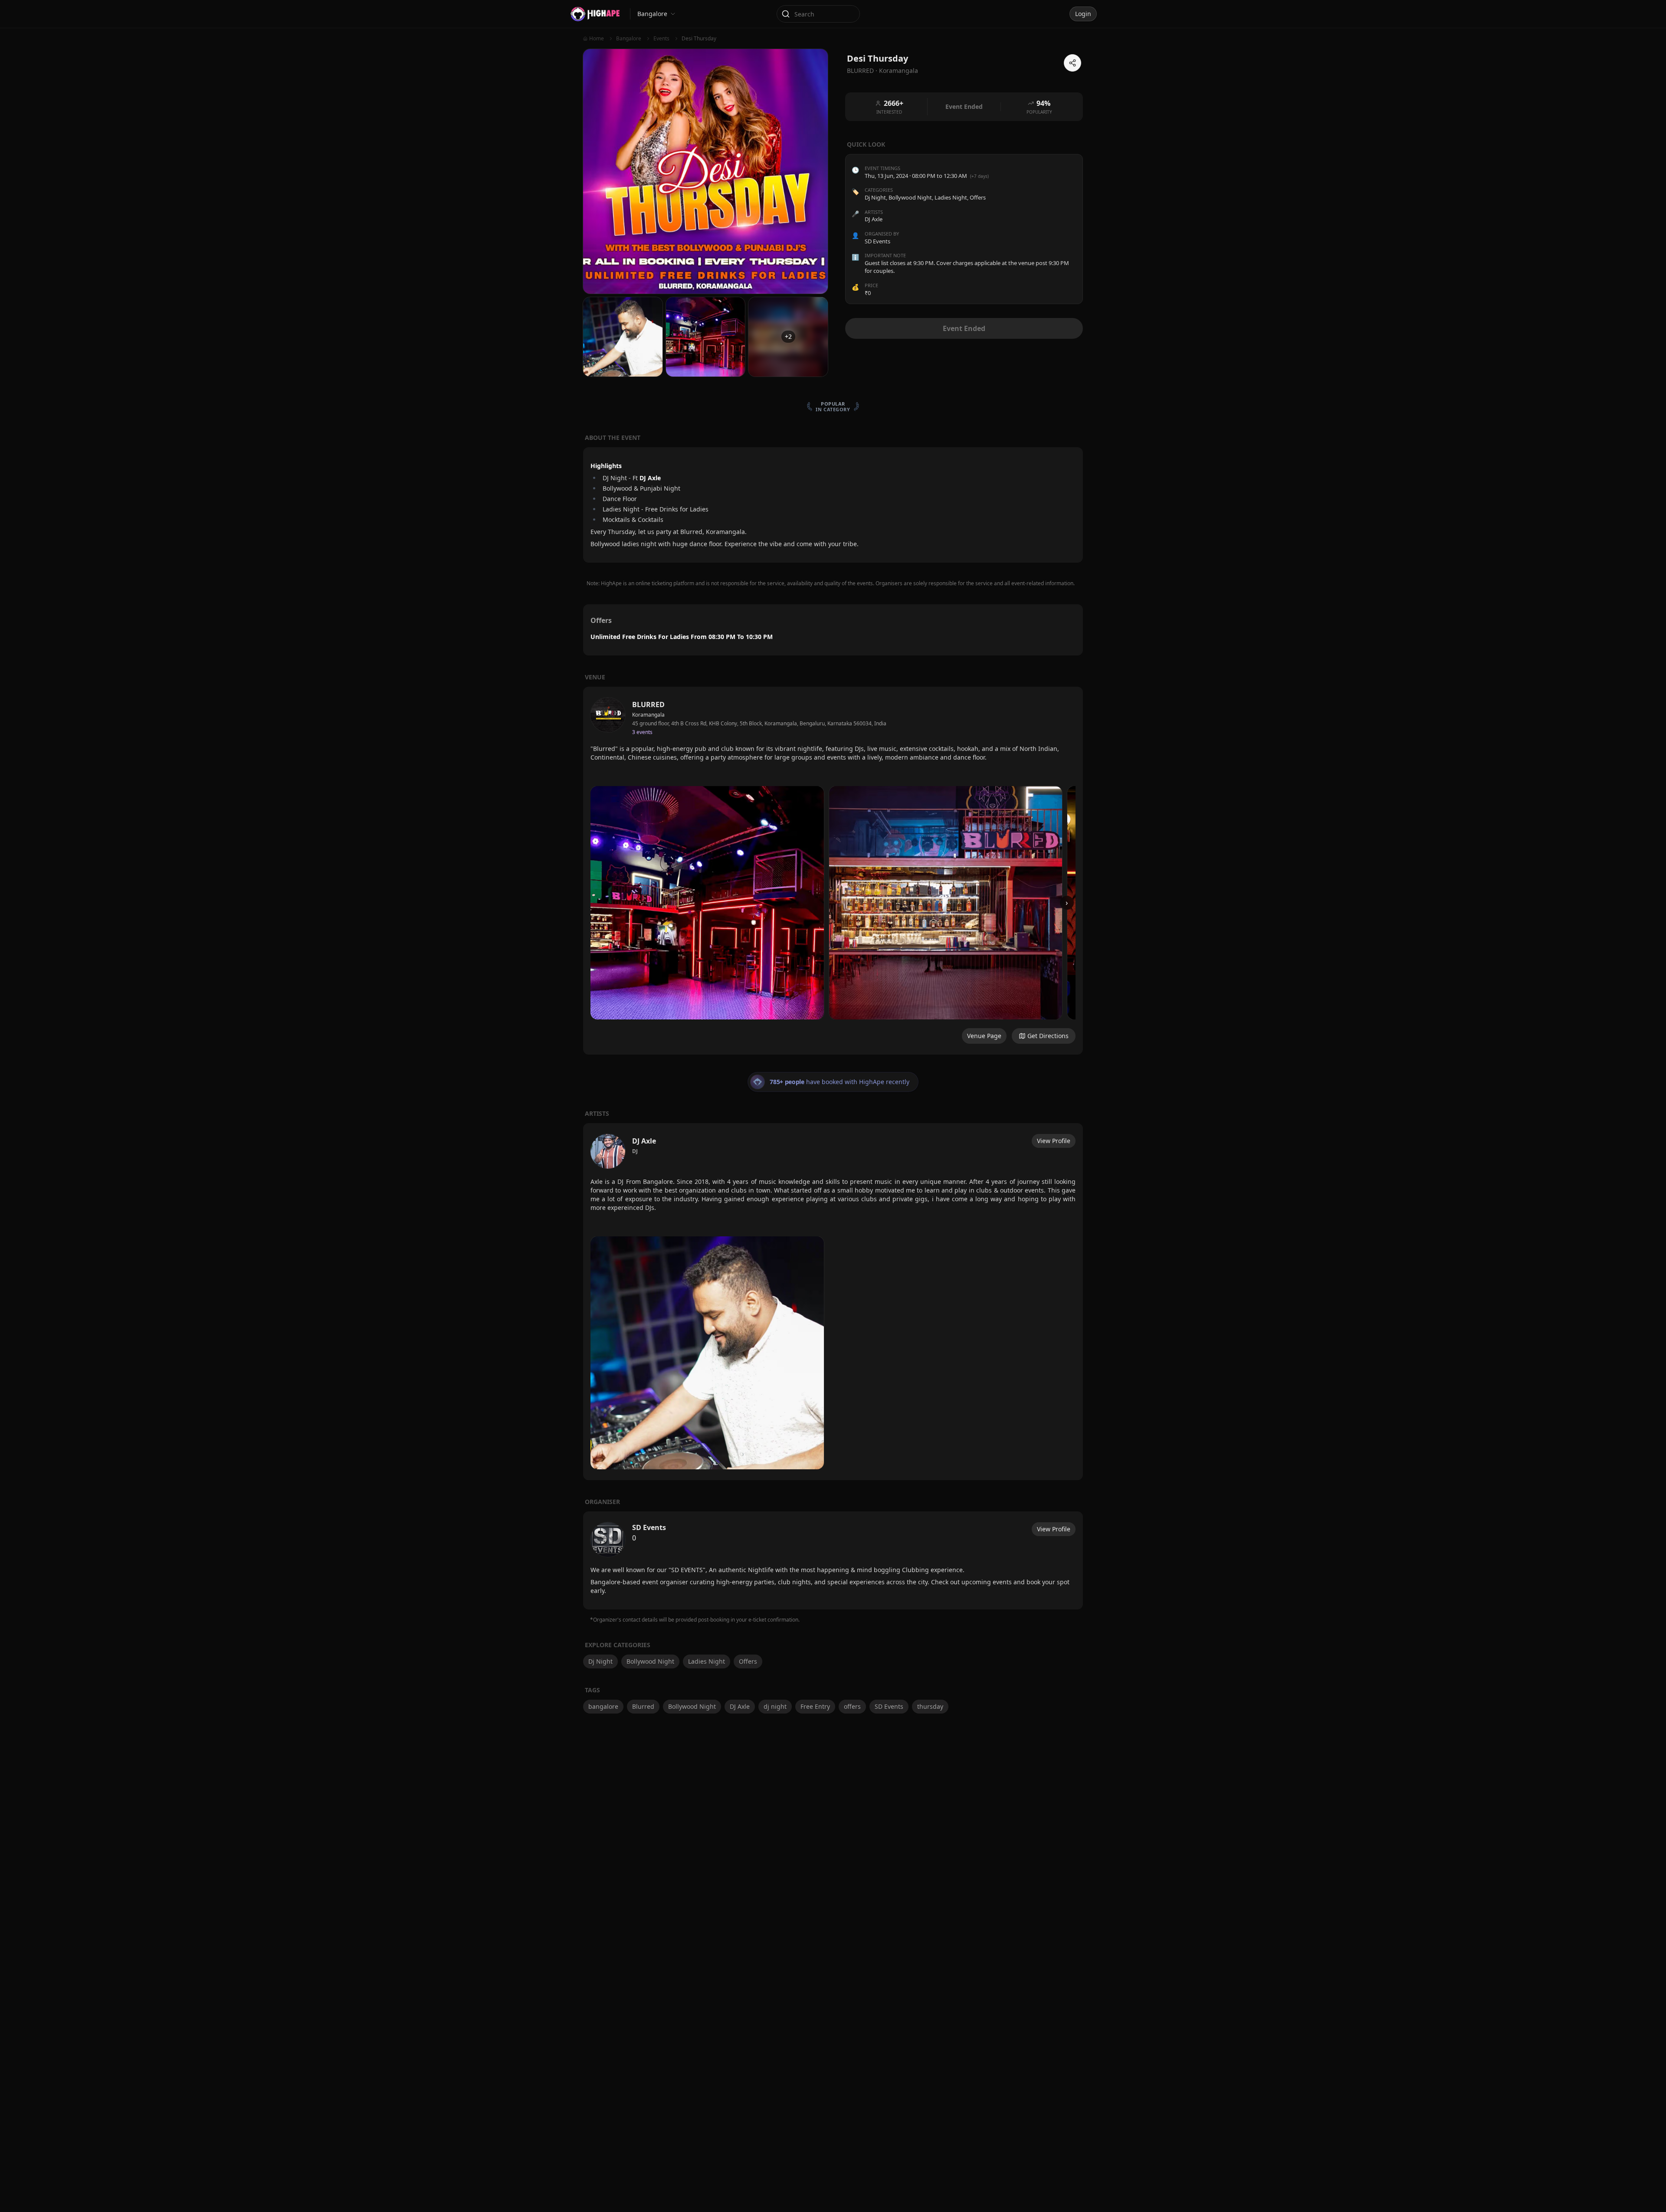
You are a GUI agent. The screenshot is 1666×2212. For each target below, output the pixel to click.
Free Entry (815, 1706)
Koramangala (899, 70)
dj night (775, 1706)
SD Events (889, 1706)
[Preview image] (707, 903)
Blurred (643, 1706)
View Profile (1054, 1141)
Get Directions (1048, 1036)
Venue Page (984, 1036)
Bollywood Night (910, 197)
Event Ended (964, 328)
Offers (978, 197)
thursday (930, 1706)
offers (852, 1706)
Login (1083, 14)
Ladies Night (951, 197)
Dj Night (875, 197)
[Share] (1072, 63)
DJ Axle (740, 1706)
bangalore (603, 1706)
